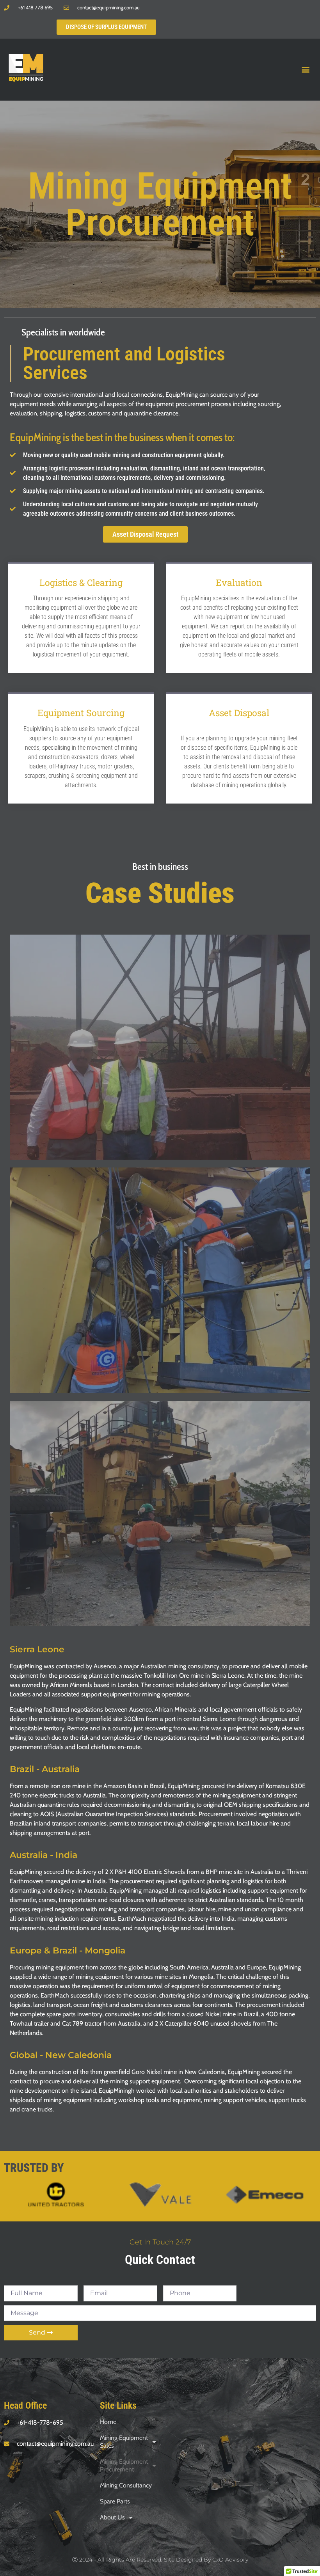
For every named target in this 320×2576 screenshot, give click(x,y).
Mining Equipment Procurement (124, 2465)
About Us (112, 2517)
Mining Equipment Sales (124, 2442)
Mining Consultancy (126, 2485)
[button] (306, 70)
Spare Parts (115, 2501)
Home (108, 2422)
